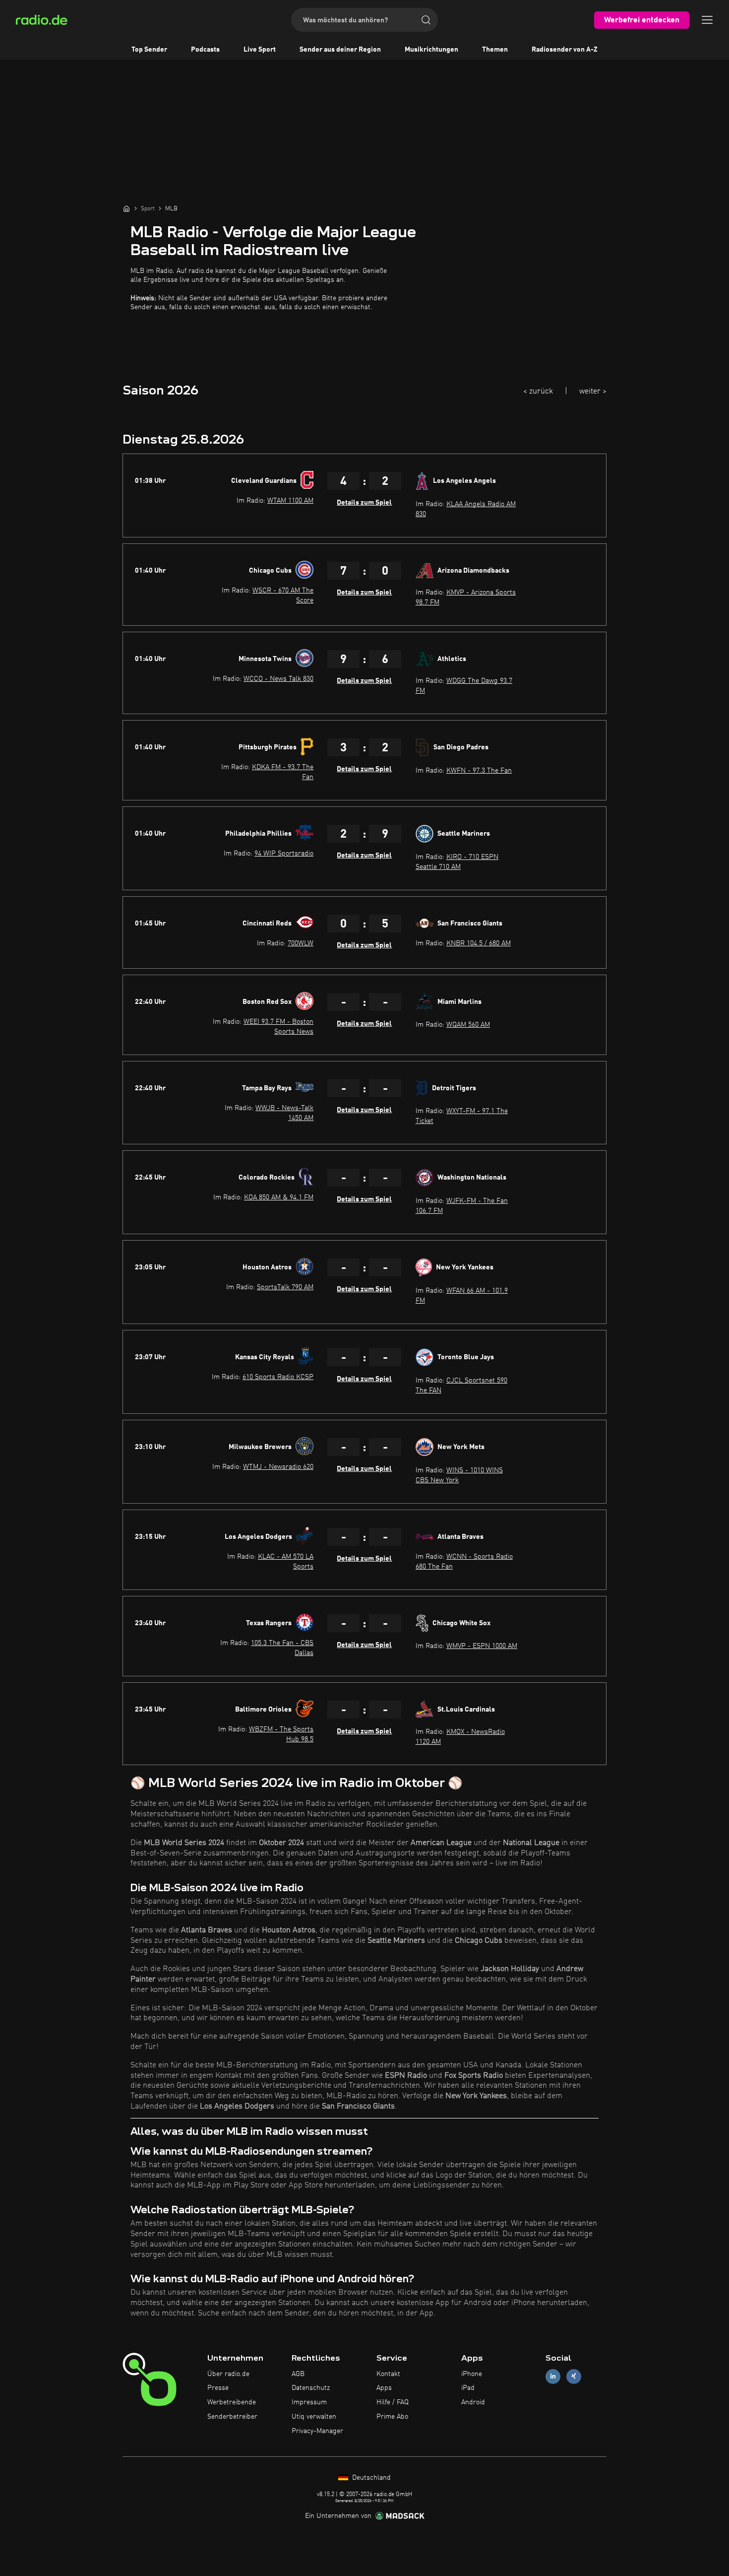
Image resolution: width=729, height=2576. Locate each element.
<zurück (538, 392)
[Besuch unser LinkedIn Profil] (553, 2376)
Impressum (309, 2402)
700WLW (301, 943)
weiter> (593, 392)
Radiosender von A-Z (565, 50)
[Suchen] (426, 20)
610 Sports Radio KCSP (278, 1377)
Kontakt (388, 2374)
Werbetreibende (232, 2402)
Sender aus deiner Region (340, 50)
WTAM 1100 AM (290, 501)
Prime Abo (392, 2417)
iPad (468, 2388)
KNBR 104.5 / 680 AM (479, 943)
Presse (218, 2388)
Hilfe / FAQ (393, 2402)
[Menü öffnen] (707, 20)
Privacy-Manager (317, 2431)
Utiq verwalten (314, 2417)
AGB (298, 2374)
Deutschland (370, 2478)
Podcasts (205, 50)
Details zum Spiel (364, 503)
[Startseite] (126, 208)
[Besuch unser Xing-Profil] (574, 2376)
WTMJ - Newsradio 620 (278, 1467)
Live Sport (260, 50)
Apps (384, 2388)
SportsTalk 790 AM (285, 1287)
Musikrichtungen (431, 50)
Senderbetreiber (232, 2417)
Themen (495, 50)
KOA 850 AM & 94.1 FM (279, 1197)
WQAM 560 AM (468, 1025)
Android (473, 2402)
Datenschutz (311, 2388)
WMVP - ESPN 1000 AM (482, 1646)
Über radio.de (228, 2374)
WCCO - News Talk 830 (278, 679)
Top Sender (149, 50)
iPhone (472, 2374)
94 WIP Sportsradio (284, 854)
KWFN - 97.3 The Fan (479, 771)
